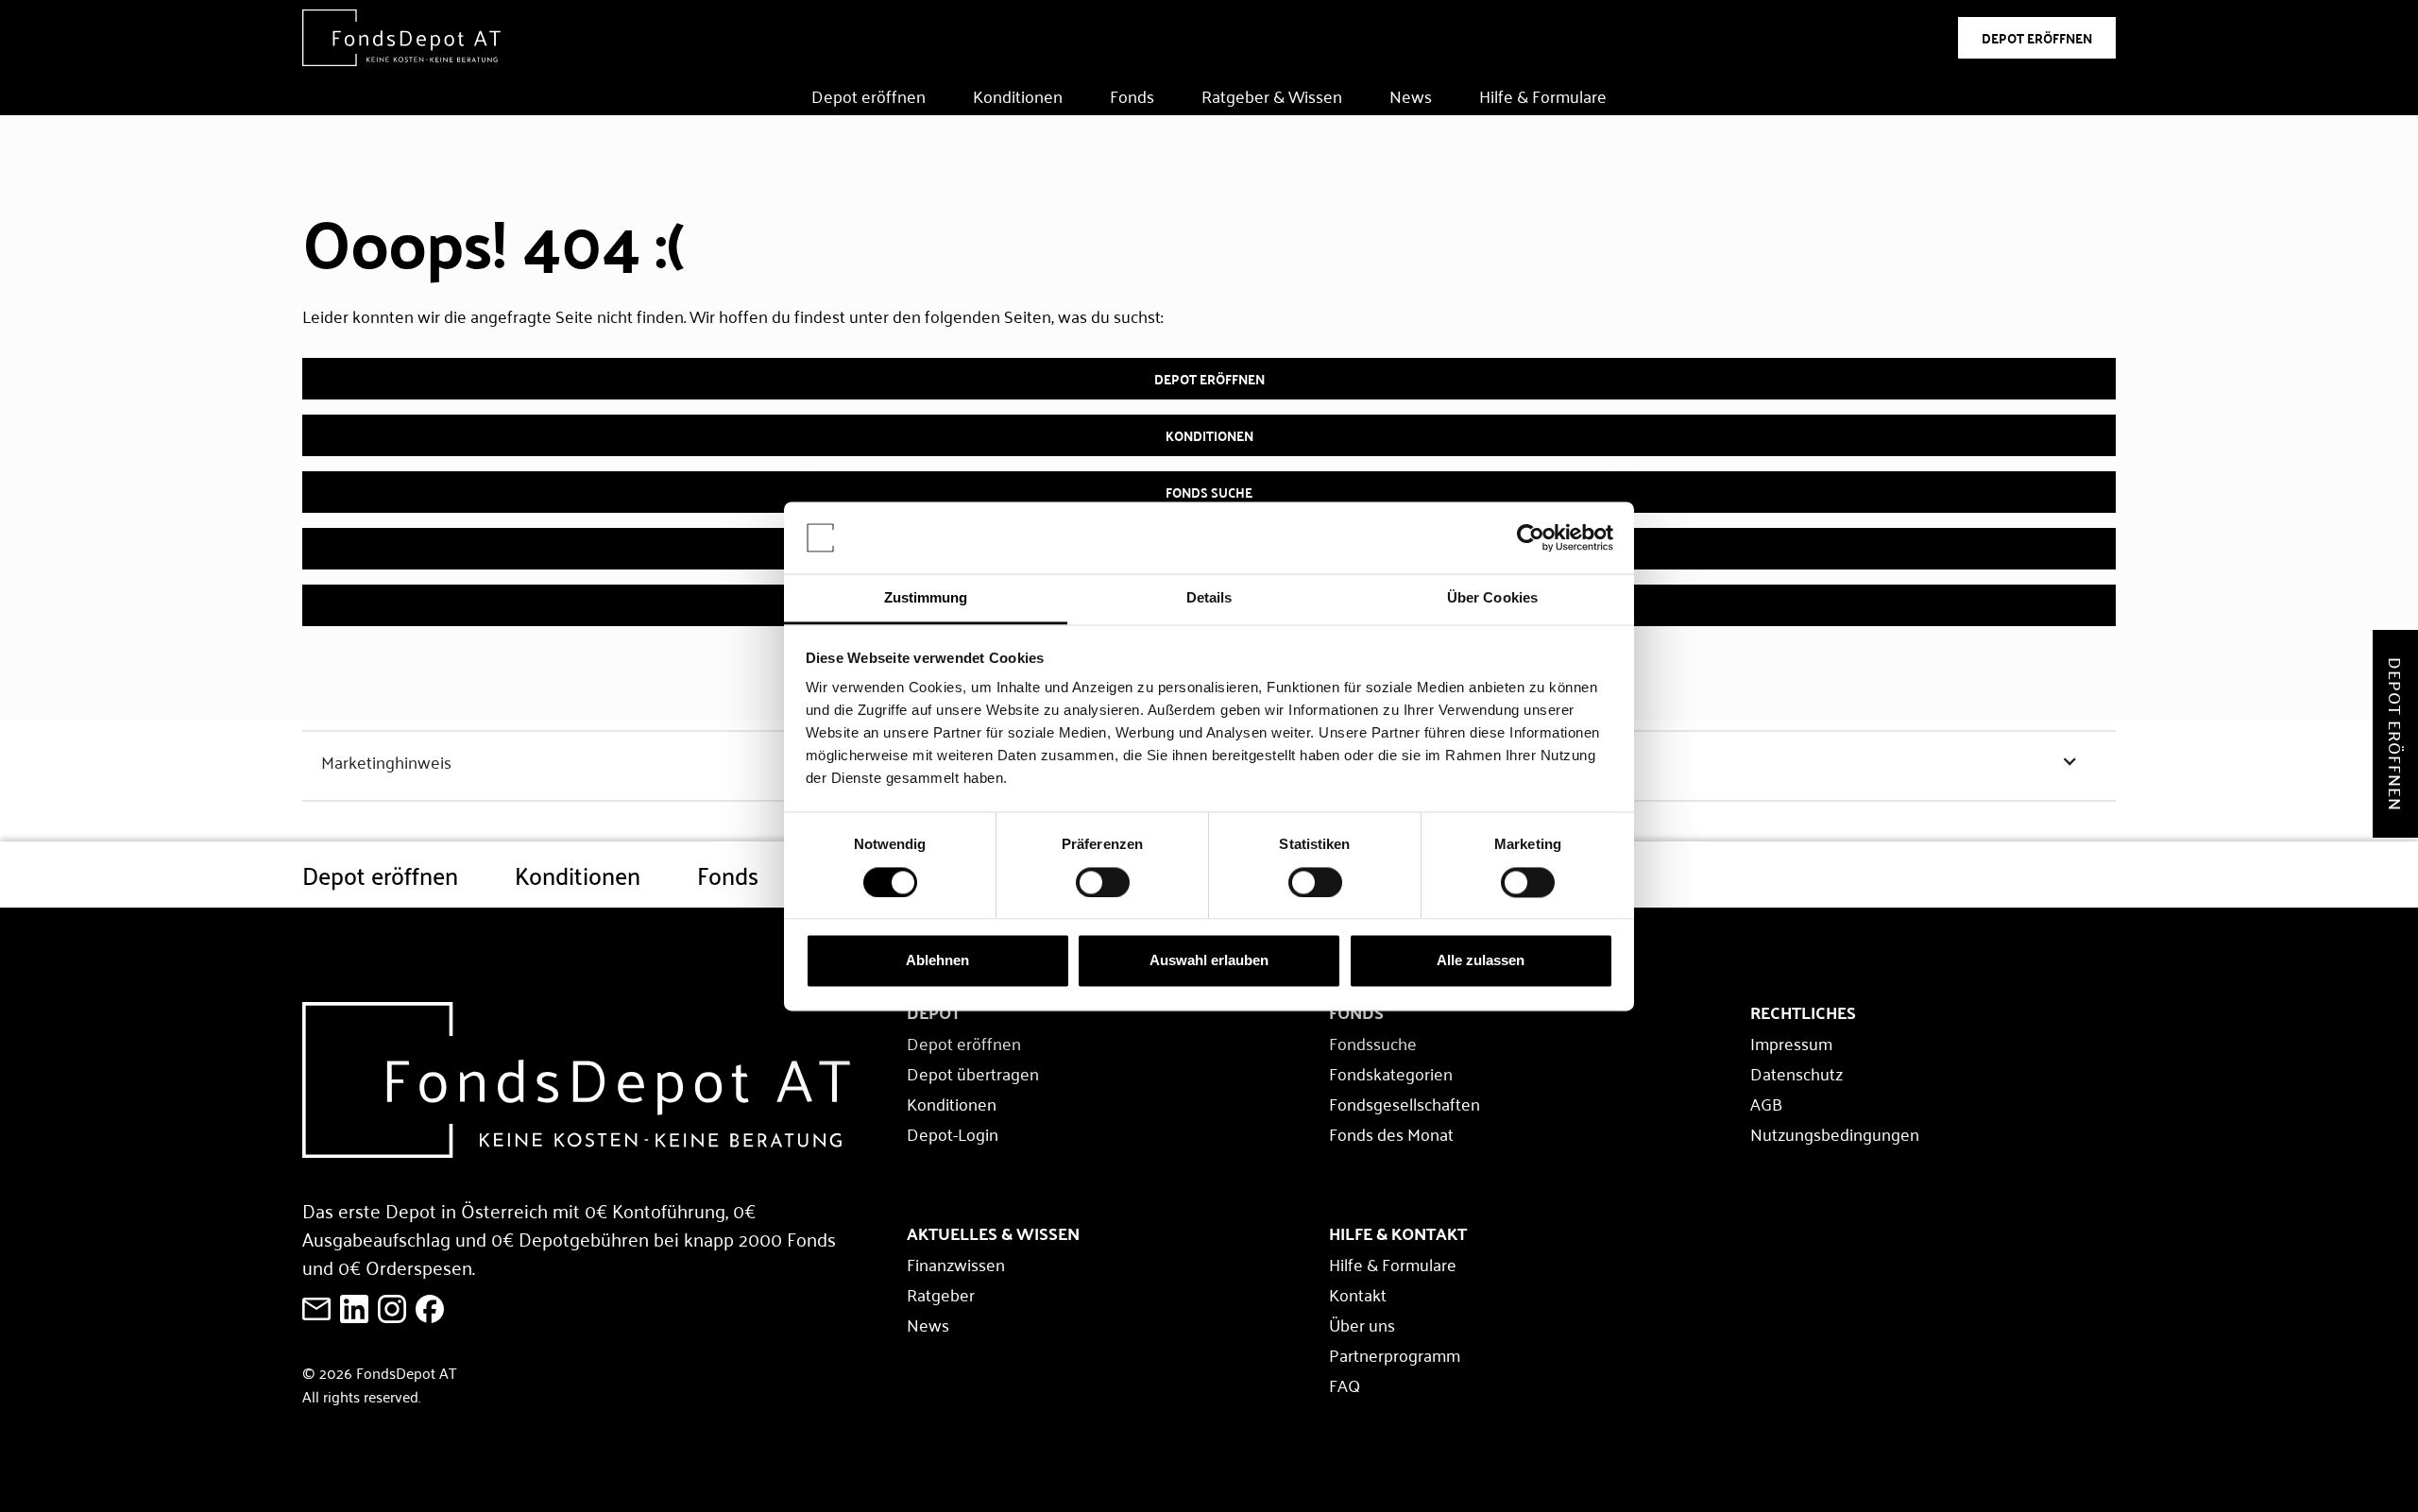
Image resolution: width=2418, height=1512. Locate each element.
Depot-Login (953, 1133)
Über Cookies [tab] (1492, 598)
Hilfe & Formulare (1543, 95)
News (1411, 95)
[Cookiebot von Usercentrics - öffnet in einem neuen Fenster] (1531, 537)
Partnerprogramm (1395, 1354)
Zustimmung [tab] (926, 598)
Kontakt (1358, 1294)
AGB (1766, 1103)
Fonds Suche (1209, 492)
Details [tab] (1209, 598)
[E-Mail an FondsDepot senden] (316, 1309)
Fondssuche (1373, 1043)
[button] (752, 761)
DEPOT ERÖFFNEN (2037, 38)
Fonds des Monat (1391, 1133)
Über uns (1362, 1324)
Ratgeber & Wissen (1272, 95)
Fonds (1132, 95)
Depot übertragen (973, 1073)
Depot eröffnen (868, 95)
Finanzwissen (956, 1264)
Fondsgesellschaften (1405, 1103)
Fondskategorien (1391, 1073)
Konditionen (1018, 95)
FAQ (1345, 1385)
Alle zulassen (1481, 961)
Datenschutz (1796, 1073)
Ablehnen (937, 961)
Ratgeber (941, 1294)
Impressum (1791, 1043)
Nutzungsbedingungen (1835, 1133)
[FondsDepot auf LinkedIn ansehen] (354, 1309)
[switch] (1103, 882)
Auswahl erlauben (1209, 961)
